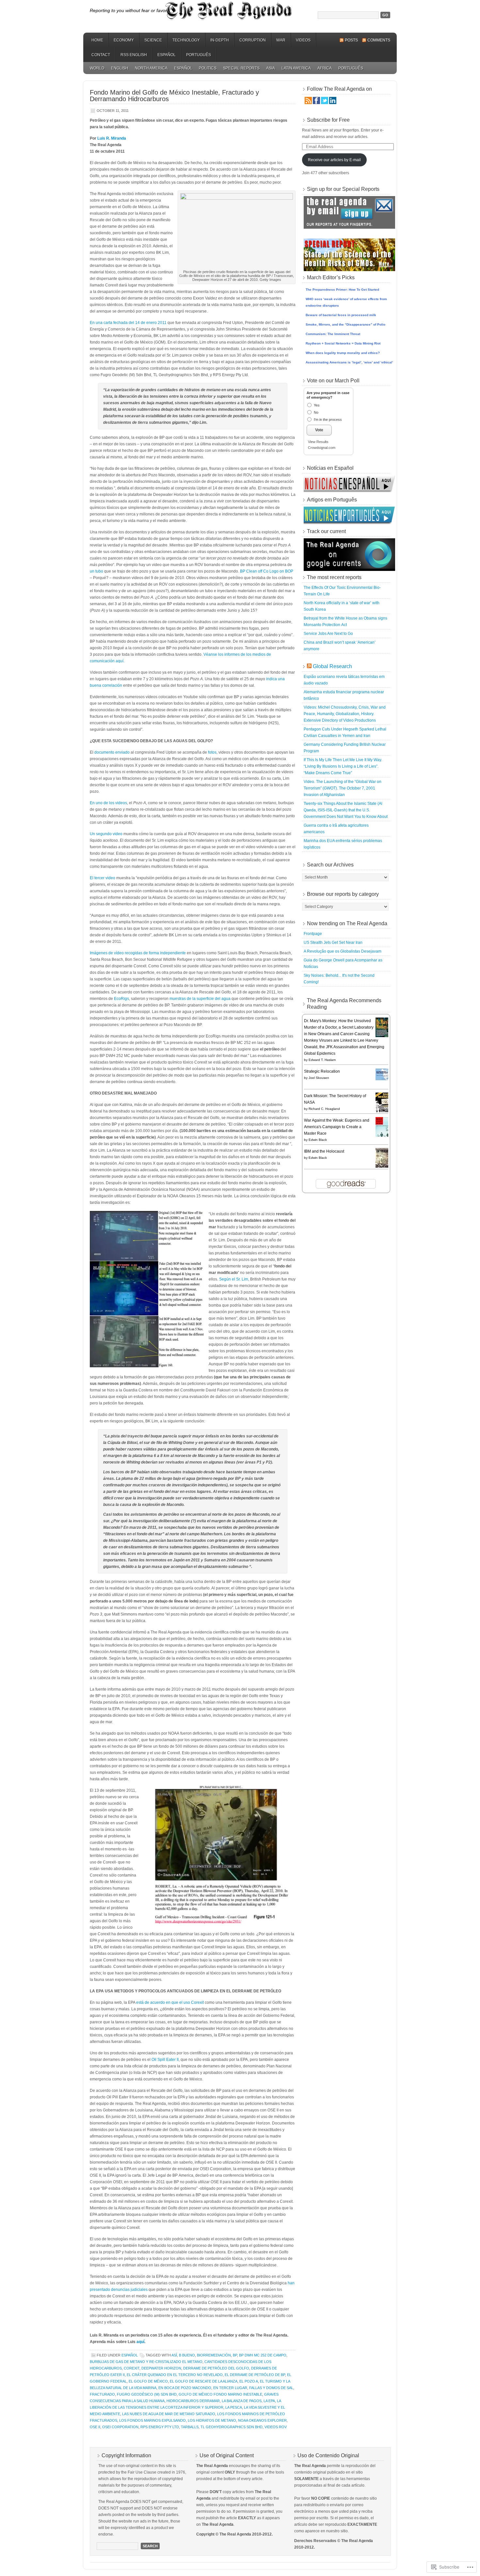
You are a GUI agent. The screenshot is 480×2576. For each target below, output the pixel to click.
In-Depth (220, 40)
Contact (101, 55)
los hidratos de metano (212, 2420)
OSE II (95, 2427)
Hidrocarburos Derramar (193, 2401)
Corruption (253, 40)
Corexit (132, 2368)
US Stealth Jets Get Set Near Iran (333, 943)
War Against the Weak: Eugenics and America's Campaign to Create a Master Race (337, 1127)
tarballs (190, 2427)
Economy (124, 40)
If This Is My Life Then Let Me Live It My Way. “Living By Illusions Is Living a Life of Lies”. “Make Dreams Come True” (343, 766)
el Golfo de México (148, 2381)
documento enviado (112, 752)
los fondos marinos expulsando (152, 2420)
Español (167, 55)
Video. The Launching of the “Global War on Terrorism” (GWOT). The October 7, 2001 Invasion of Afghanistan (343, 788)
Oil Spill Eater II (165, 2060)
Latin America (296, 68)
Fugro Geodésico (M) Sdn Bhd (147, 2394)
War (281, 40)
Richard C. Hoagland (324, 1109)
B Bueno (187, 2355)
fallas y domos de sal (271, 2388)
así (174, 2355)
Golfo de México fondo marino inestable (220, 2394)
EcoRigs (121, 999)
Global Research (332, 666)
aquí (140, 2342)
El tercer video (103, 878)
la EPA (269, 2401)
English (120, 68)
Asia (271, 68)
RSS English (134, 55)
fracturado (102, 2394)
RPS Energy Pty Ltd (160, 2427)
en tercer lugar (230, 2388)
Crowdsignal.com (322, 448)
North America (151, 68)
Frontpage (313, 934)
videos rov (276, 2427)
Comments (379, 40)
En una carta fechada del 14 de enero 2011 (128, 323)
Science (153, 40)
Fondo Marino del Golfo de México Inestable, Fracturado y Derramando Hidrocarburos (174, 96)
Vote (319, 430)
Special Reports (241, 68)
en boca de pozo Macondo (185, 2388)
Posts (351, 40)
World (97, 68)
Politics (208, 68)
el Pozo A (249, 2381)
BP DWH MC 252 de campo (263, 2355)
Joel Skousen (319, 1078)
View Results (318, 442)
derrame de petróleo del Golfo (216, 2368)
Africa (325, 68)
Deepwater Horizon (161, 2368)
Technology (186, 40)
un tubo (96, 571)
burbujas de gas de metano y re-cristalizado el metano (146, 2362)
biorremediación (214, 2355)
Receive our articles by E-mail (334, 160)
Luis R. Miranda (112, 138)
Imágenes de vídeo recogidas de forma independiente (138, 953)
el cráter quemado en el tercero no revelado (175, 2375)
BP (235, 2355)
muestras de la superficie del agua (200, 999)
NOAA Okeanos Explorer (262, 2420)
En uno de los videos (108, 803)
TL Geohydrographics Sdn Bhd (232, 2427)
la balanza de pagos (242, 2401)
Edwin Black (318, 1140)
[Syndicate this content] (309, 666)
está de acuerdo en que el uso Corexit (170, 2002)
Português (199, 55)
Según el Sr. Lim (234, 1279)
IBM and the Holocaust (324, 1151)
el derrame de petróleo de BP (255, 2375)
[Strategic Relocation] (384, 1080)
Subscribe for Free (328, 120)
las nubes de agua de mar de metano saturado (169, 2414)
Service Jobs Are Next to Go (328, 634)
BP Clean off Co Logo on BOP (266, 571)
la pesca (234, 2407)
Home (97, 40)
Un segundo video (106, 834)
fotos (212, 752)
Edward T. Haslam (322, 1060)
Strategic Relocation (322, 1071)
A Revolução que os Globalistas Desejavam (343, 951)
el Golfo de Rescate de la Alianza (204, 2381)
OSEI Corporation (120, 2427)
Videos (303, 40)
